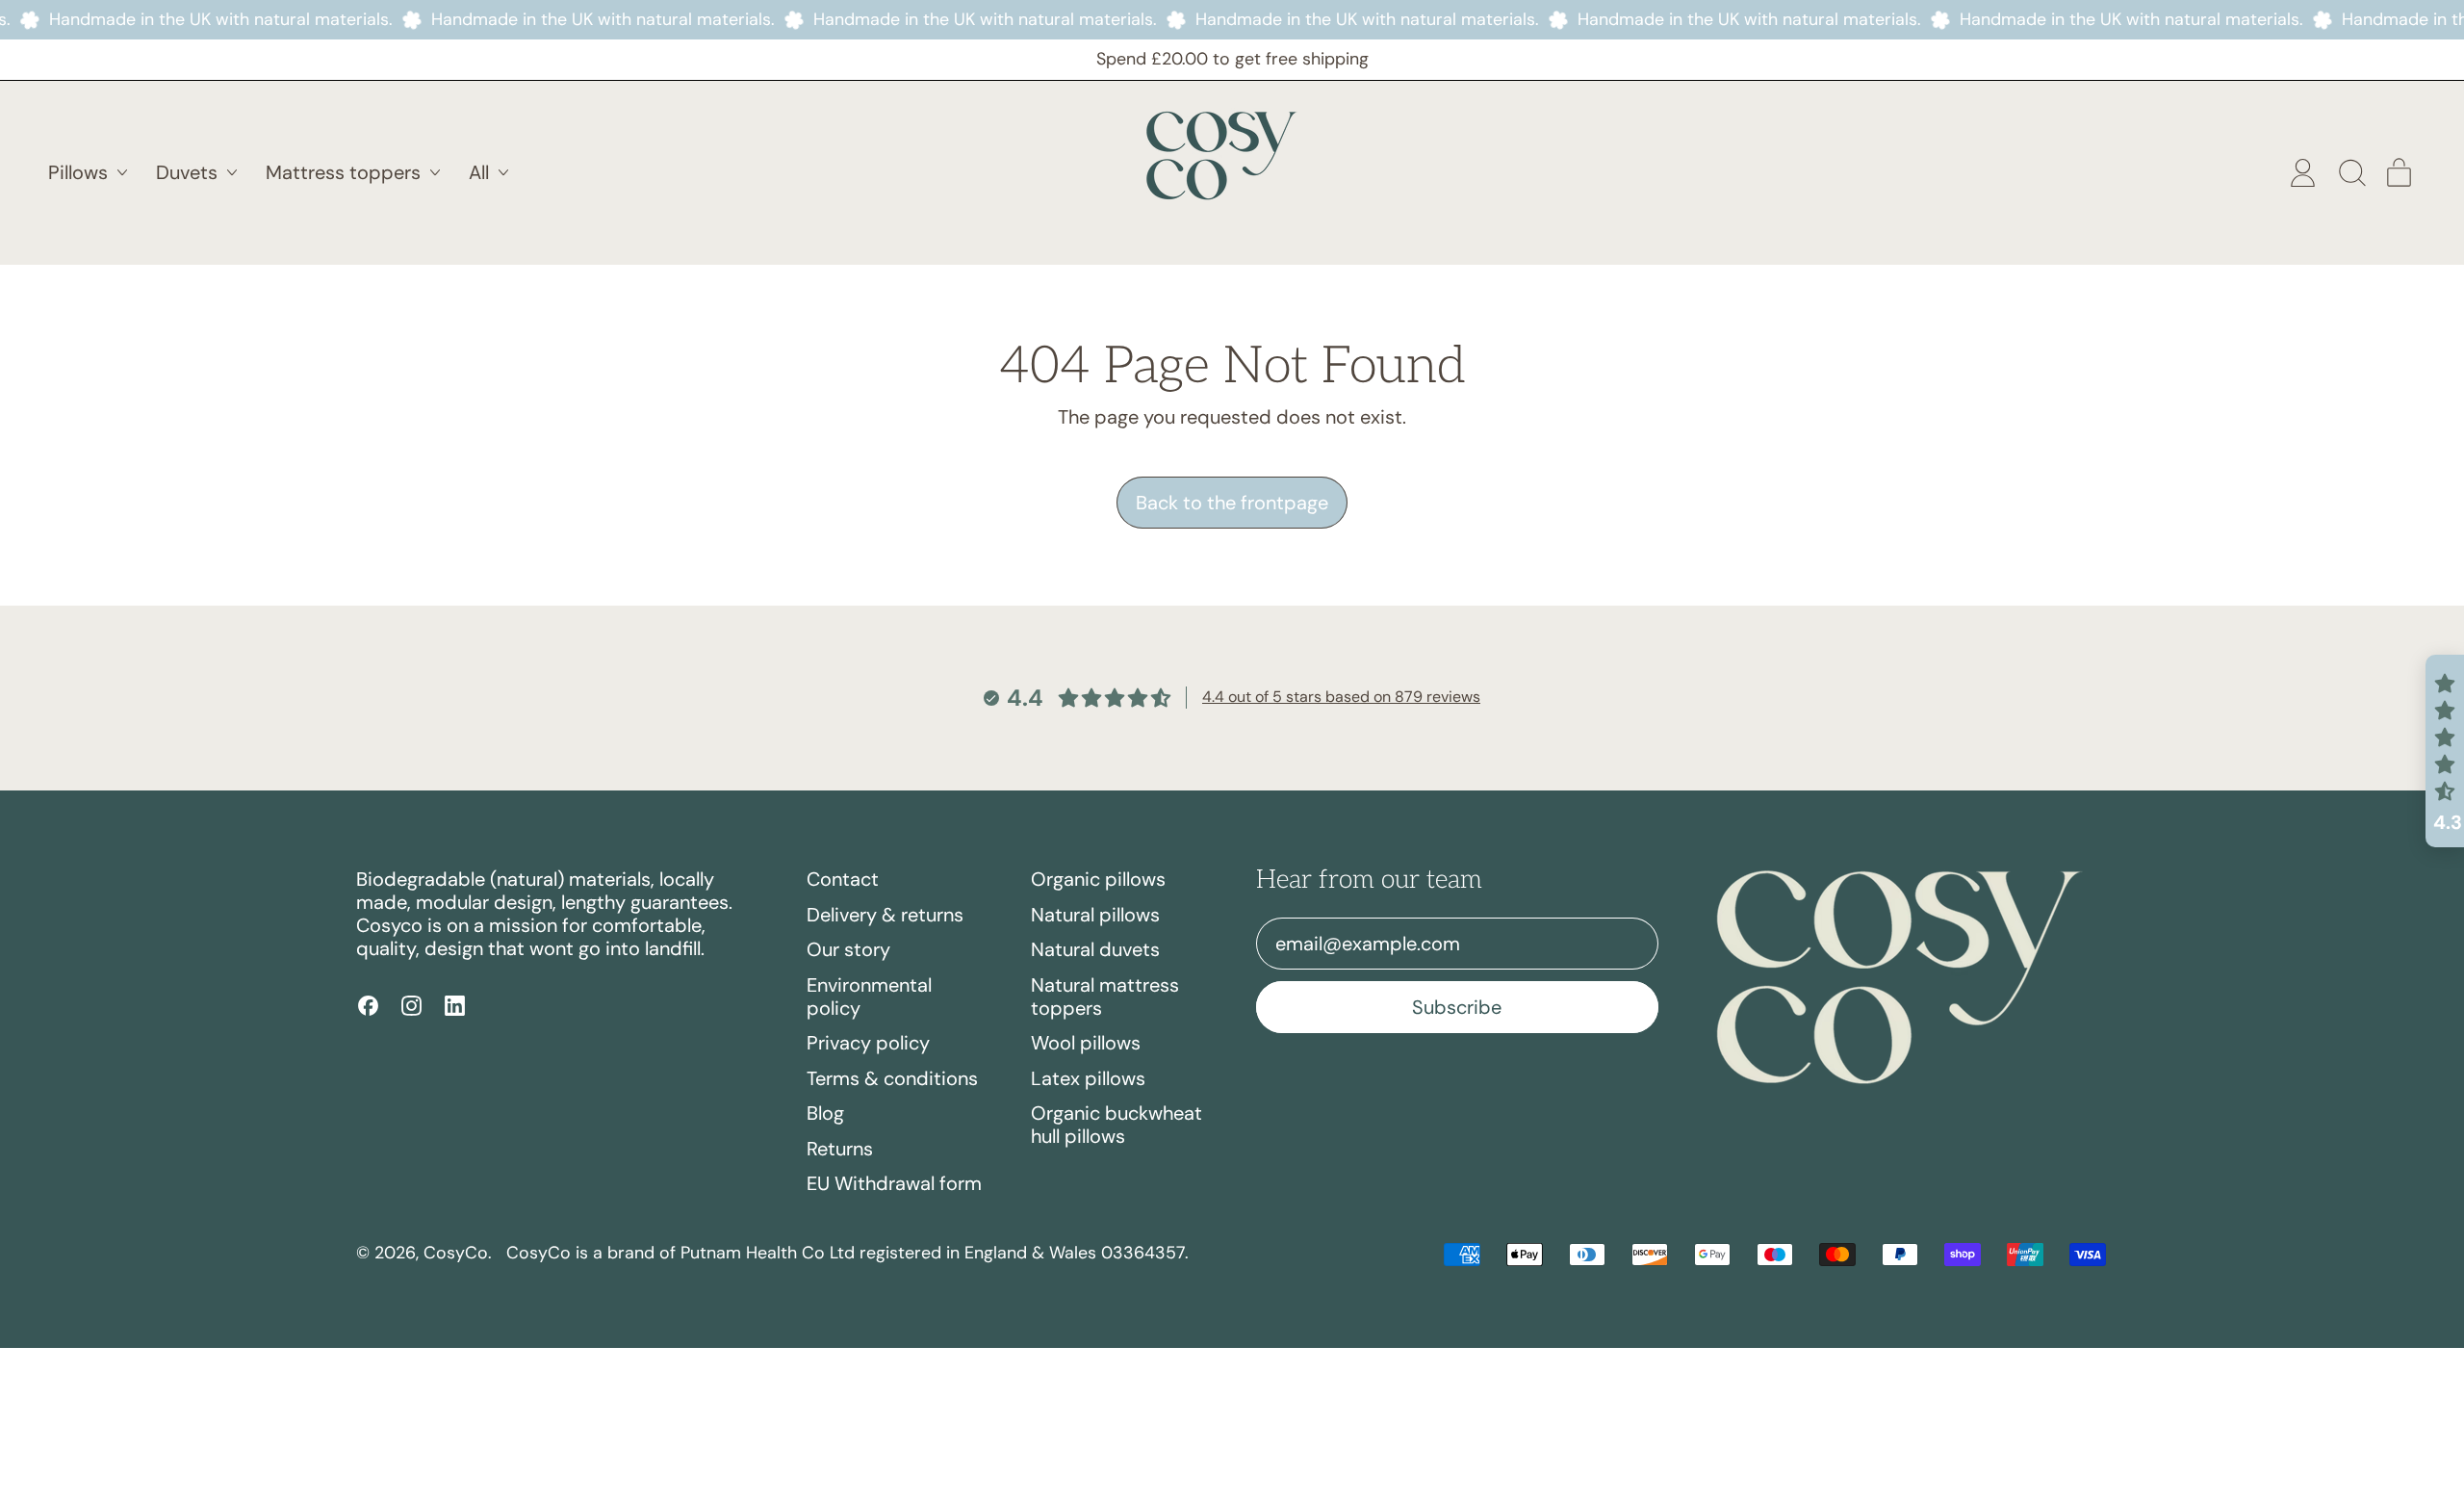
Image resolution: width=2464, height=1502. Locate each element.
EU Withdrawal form (894, 1183)
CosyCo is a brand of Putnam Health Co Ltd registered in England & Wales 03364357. (847, 1253)
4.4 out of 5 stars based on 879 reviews (1341, 697)
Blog (825, 1113)
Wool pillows (1086, 1043)
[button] (2351, 173)
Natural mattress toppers (1105, 997)
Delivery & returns (885, 915)
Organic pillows (1098, 879)
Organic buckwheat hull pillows (1116, 1125)
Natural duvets (1095, 949)
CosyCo (456, 1253)
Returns (840, 1149)
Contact (843, 879)
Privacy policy (868, 1043)
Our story (848, 949)
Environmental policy (869, 997)
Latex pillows (1088, 1078)
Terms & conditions (892, 1078)
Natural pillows (1095, 915)
